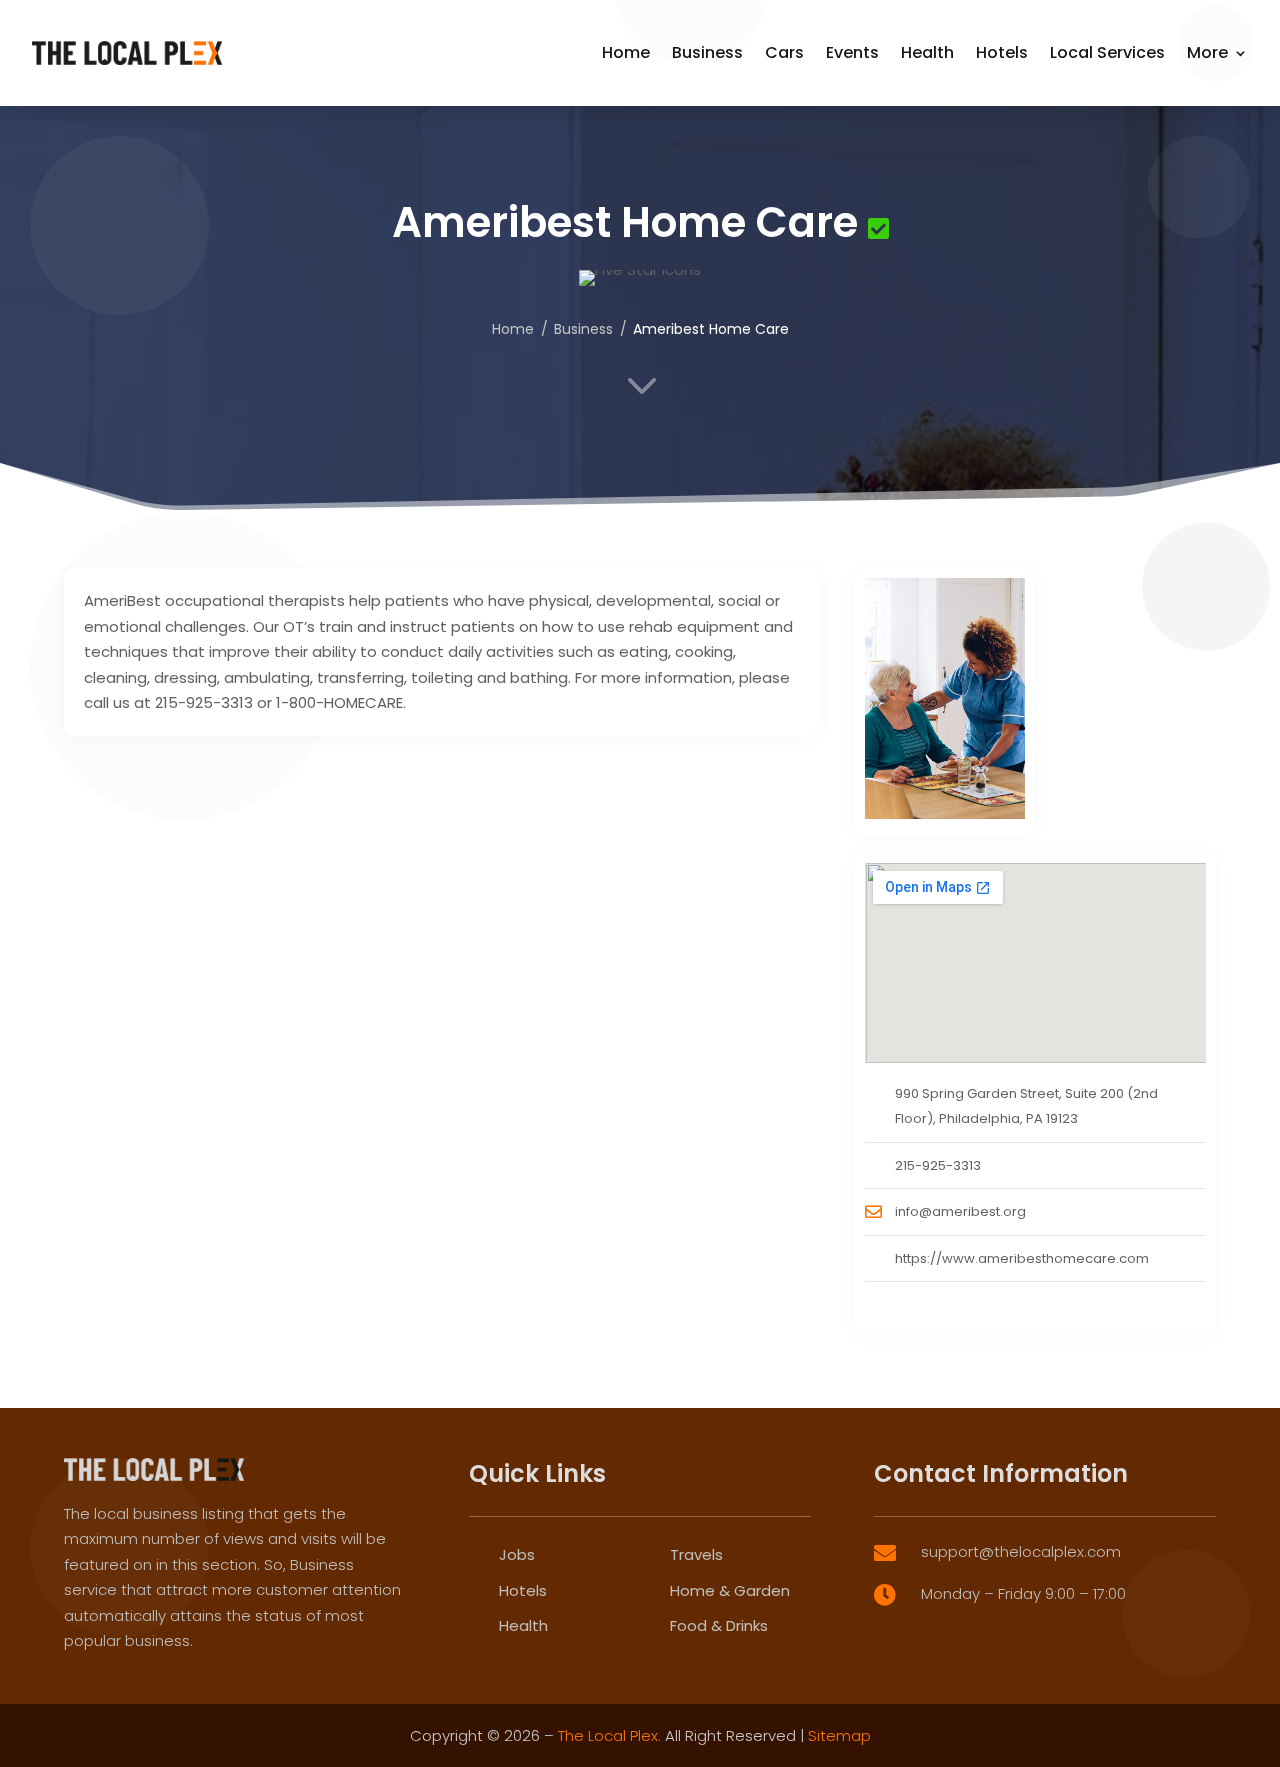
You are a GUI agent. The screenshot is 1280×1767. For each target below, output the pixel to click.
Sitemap (839, 1735)
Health (927, 52)
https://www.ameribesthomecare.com (1022, 1258)
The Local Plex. (609, 1735)
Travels (696, 1554)
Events (852, 52)
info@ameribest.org (960, 1211)
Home (626, 52)
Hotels (1002, 52)
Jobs (517, 1554)
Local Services (1107, 52)
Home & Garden (730, 1590)
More (1207, 52)
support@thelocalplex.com (1021, 1551)
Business (707, 52)
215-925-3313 (938, 1165)
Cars (784, 52)
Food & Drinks (719, 1625)
